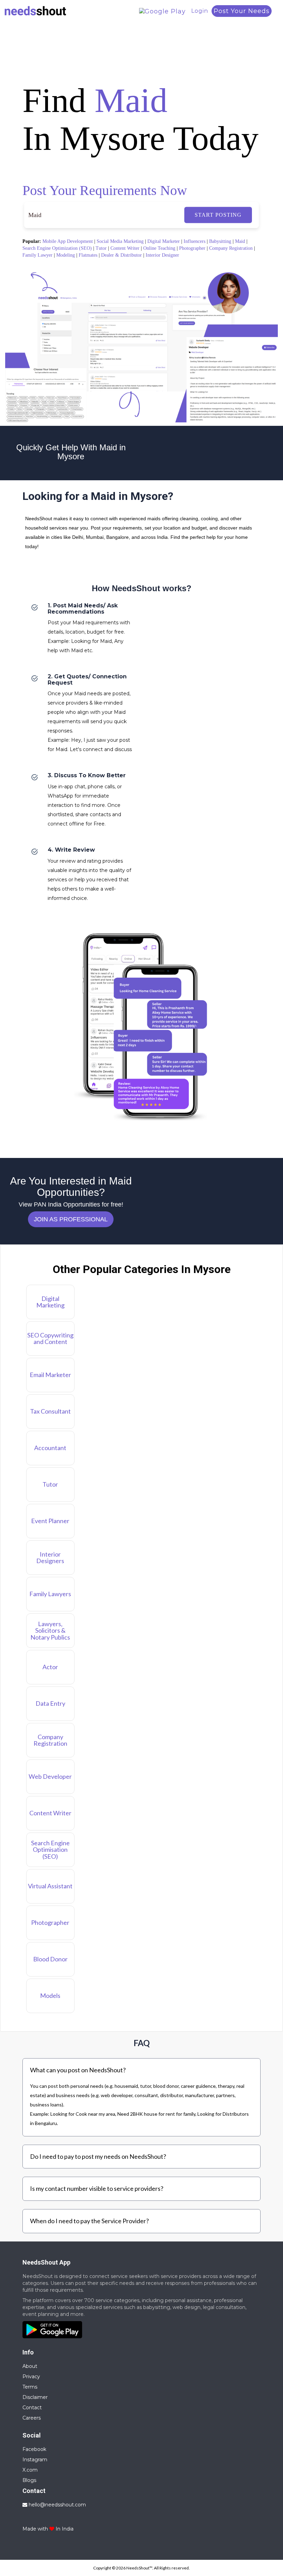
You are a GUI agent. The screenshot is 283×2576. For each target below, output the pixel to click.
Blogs (29, 2480)
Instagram (35, 2460)
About (30, 2366)
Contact (32, 2408)
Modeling (66, 255)
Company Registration (231, 248)
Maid (240, 241)
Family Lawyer (37, 255)
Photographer (192, 248)
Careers (32, 2418)
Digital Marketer (164, 241)
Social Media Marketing (120, 241)
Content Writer (125, 248)
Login (200, 11)
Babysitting (220, 241)
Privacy (31, 2377)
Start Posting (218, 215)
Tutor (101, 248)
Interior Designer (162, 255)
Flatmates (88, 255)
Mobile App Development (68, 241)
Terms (30, 2387)
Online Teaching (159, 248)
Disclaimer (35, 2397)
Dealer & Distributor (121, 255)
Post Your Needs (242, 11)
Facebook (34, 2449)
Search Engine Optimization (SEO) (57, 248)
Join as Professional (71, 1219)
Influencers (194, 241)
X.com (30, 2470)
